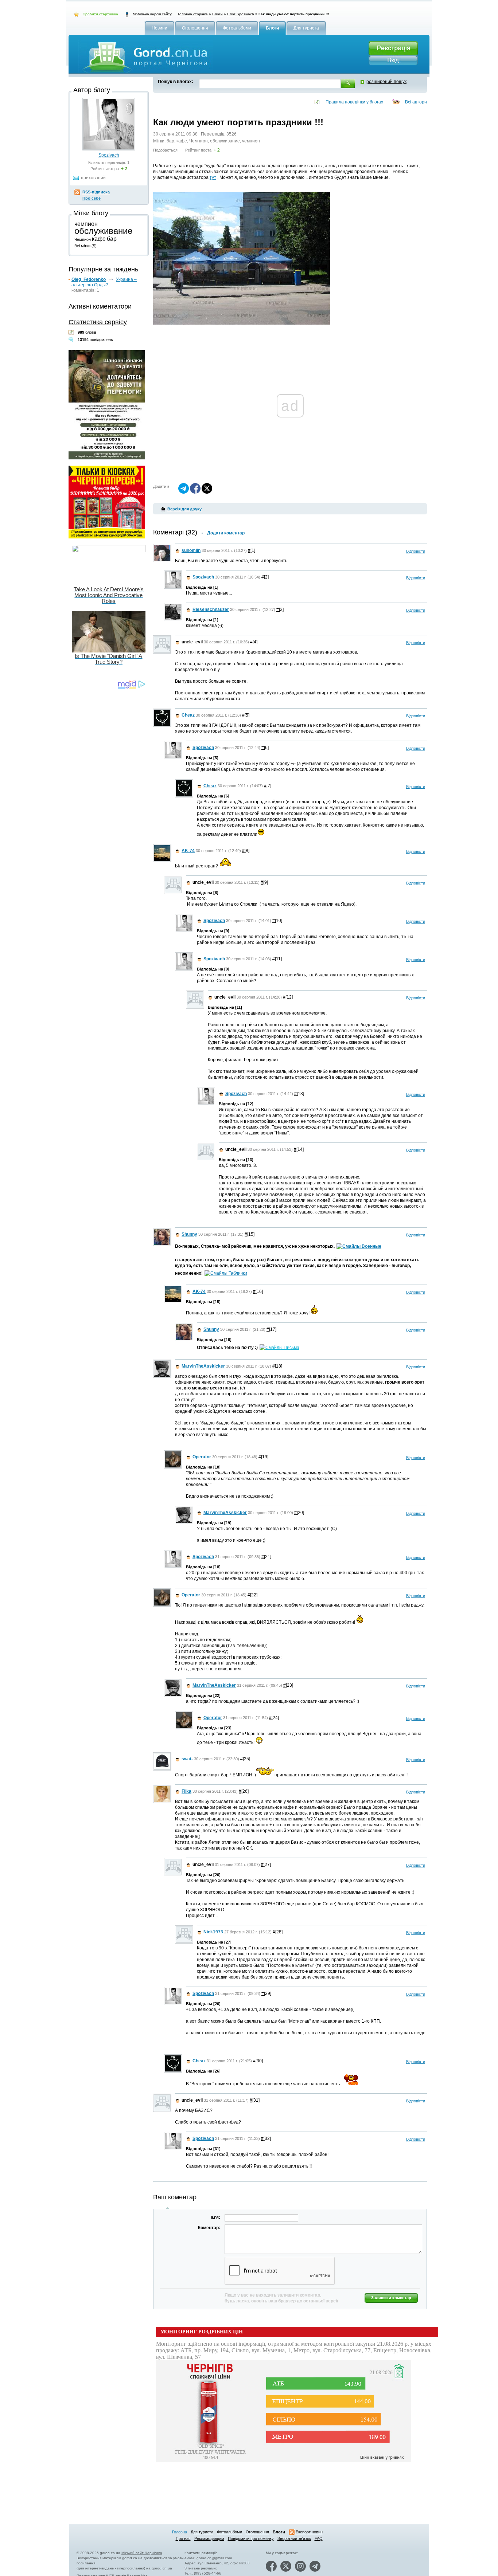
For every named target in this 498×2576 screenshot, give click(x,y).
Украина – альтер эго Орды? (104, 282)
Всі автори (416, 102)
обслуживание (225, 141)
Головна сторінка (193, 14)
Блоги (217, 14)
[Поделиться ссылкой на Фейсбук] (195, 492)
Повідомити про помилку (251, 2538)
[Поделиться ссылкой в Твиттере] (207, 492)
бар (170, 141)
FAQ (319, 2538)
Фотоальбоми (229, 2532)
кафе (182, 141)
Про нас (183, 2538)
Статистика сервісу (98, 322)
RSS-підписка (96, 192)
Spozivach (109, 155)
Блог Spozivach (241, 14)
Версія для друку (184, 509)
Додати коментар (226, 533)
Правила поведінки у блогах (354, 102)
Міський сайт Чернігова (142, 2553)
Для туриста (202, 2532)
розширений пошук (386, 82)
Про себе (92, 198)
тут (213, 177)
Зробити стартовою (101, 14)
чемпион (251, 141)
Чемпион (199, 141)
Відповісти (416, 551)
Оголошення (257, 2532)
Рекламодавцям (209, 2538)
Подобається (165, 150)
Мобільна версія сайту (152, 14)
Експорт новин (309, 2532)
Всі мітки (82, 246)
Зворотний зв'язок (294, 2538)
